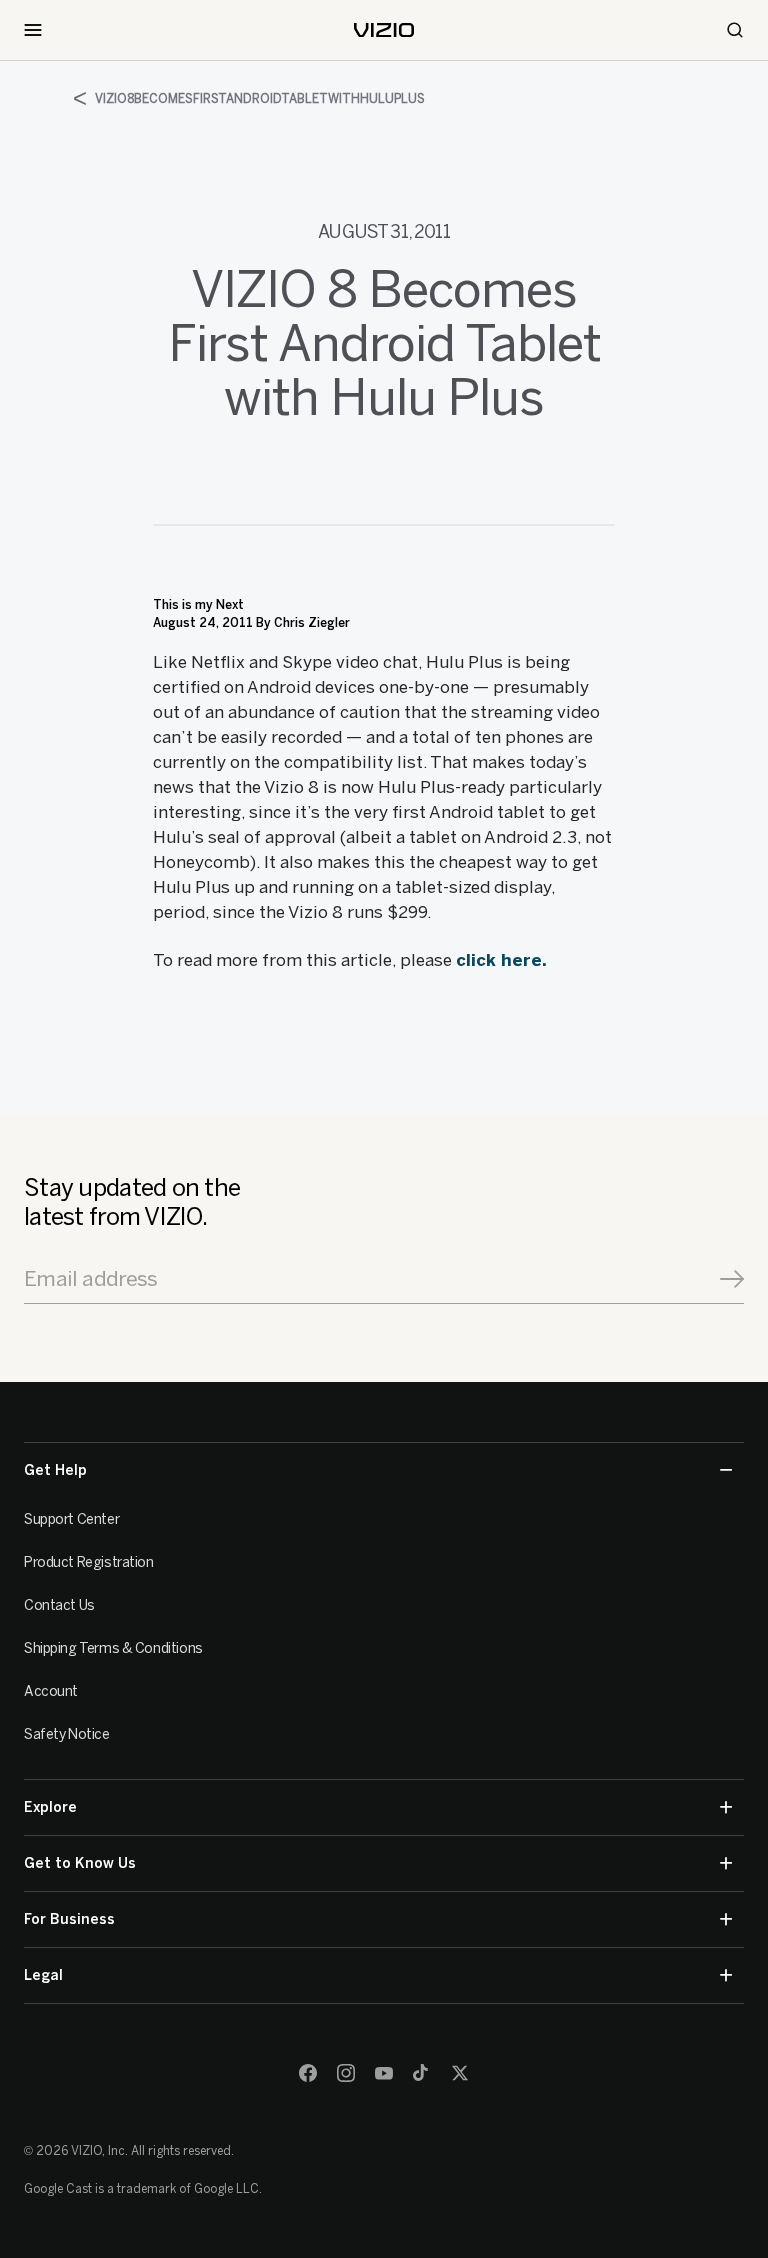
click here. (501, 960)
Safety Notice (67, 1734)
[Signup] (732, 1279)
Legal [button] (43, 1975)
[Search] (735, 30)
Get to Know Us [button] (80, 1863)
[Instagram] (346, 2073)
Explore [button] (50, 1807)
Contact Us (59, 1605)
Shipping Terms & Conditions (113, 1648)
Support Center (71, 1519)
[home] (384, 30)
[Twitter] (460, 2073)
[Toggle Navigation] (33, 30)
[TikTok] (422, 2073)
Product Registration (89, 1562)
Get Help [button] (55, 1470)
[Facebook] (308, 2073)
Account (51, 1691)
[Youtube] (384, 2073)
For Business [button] (69, 1919)
